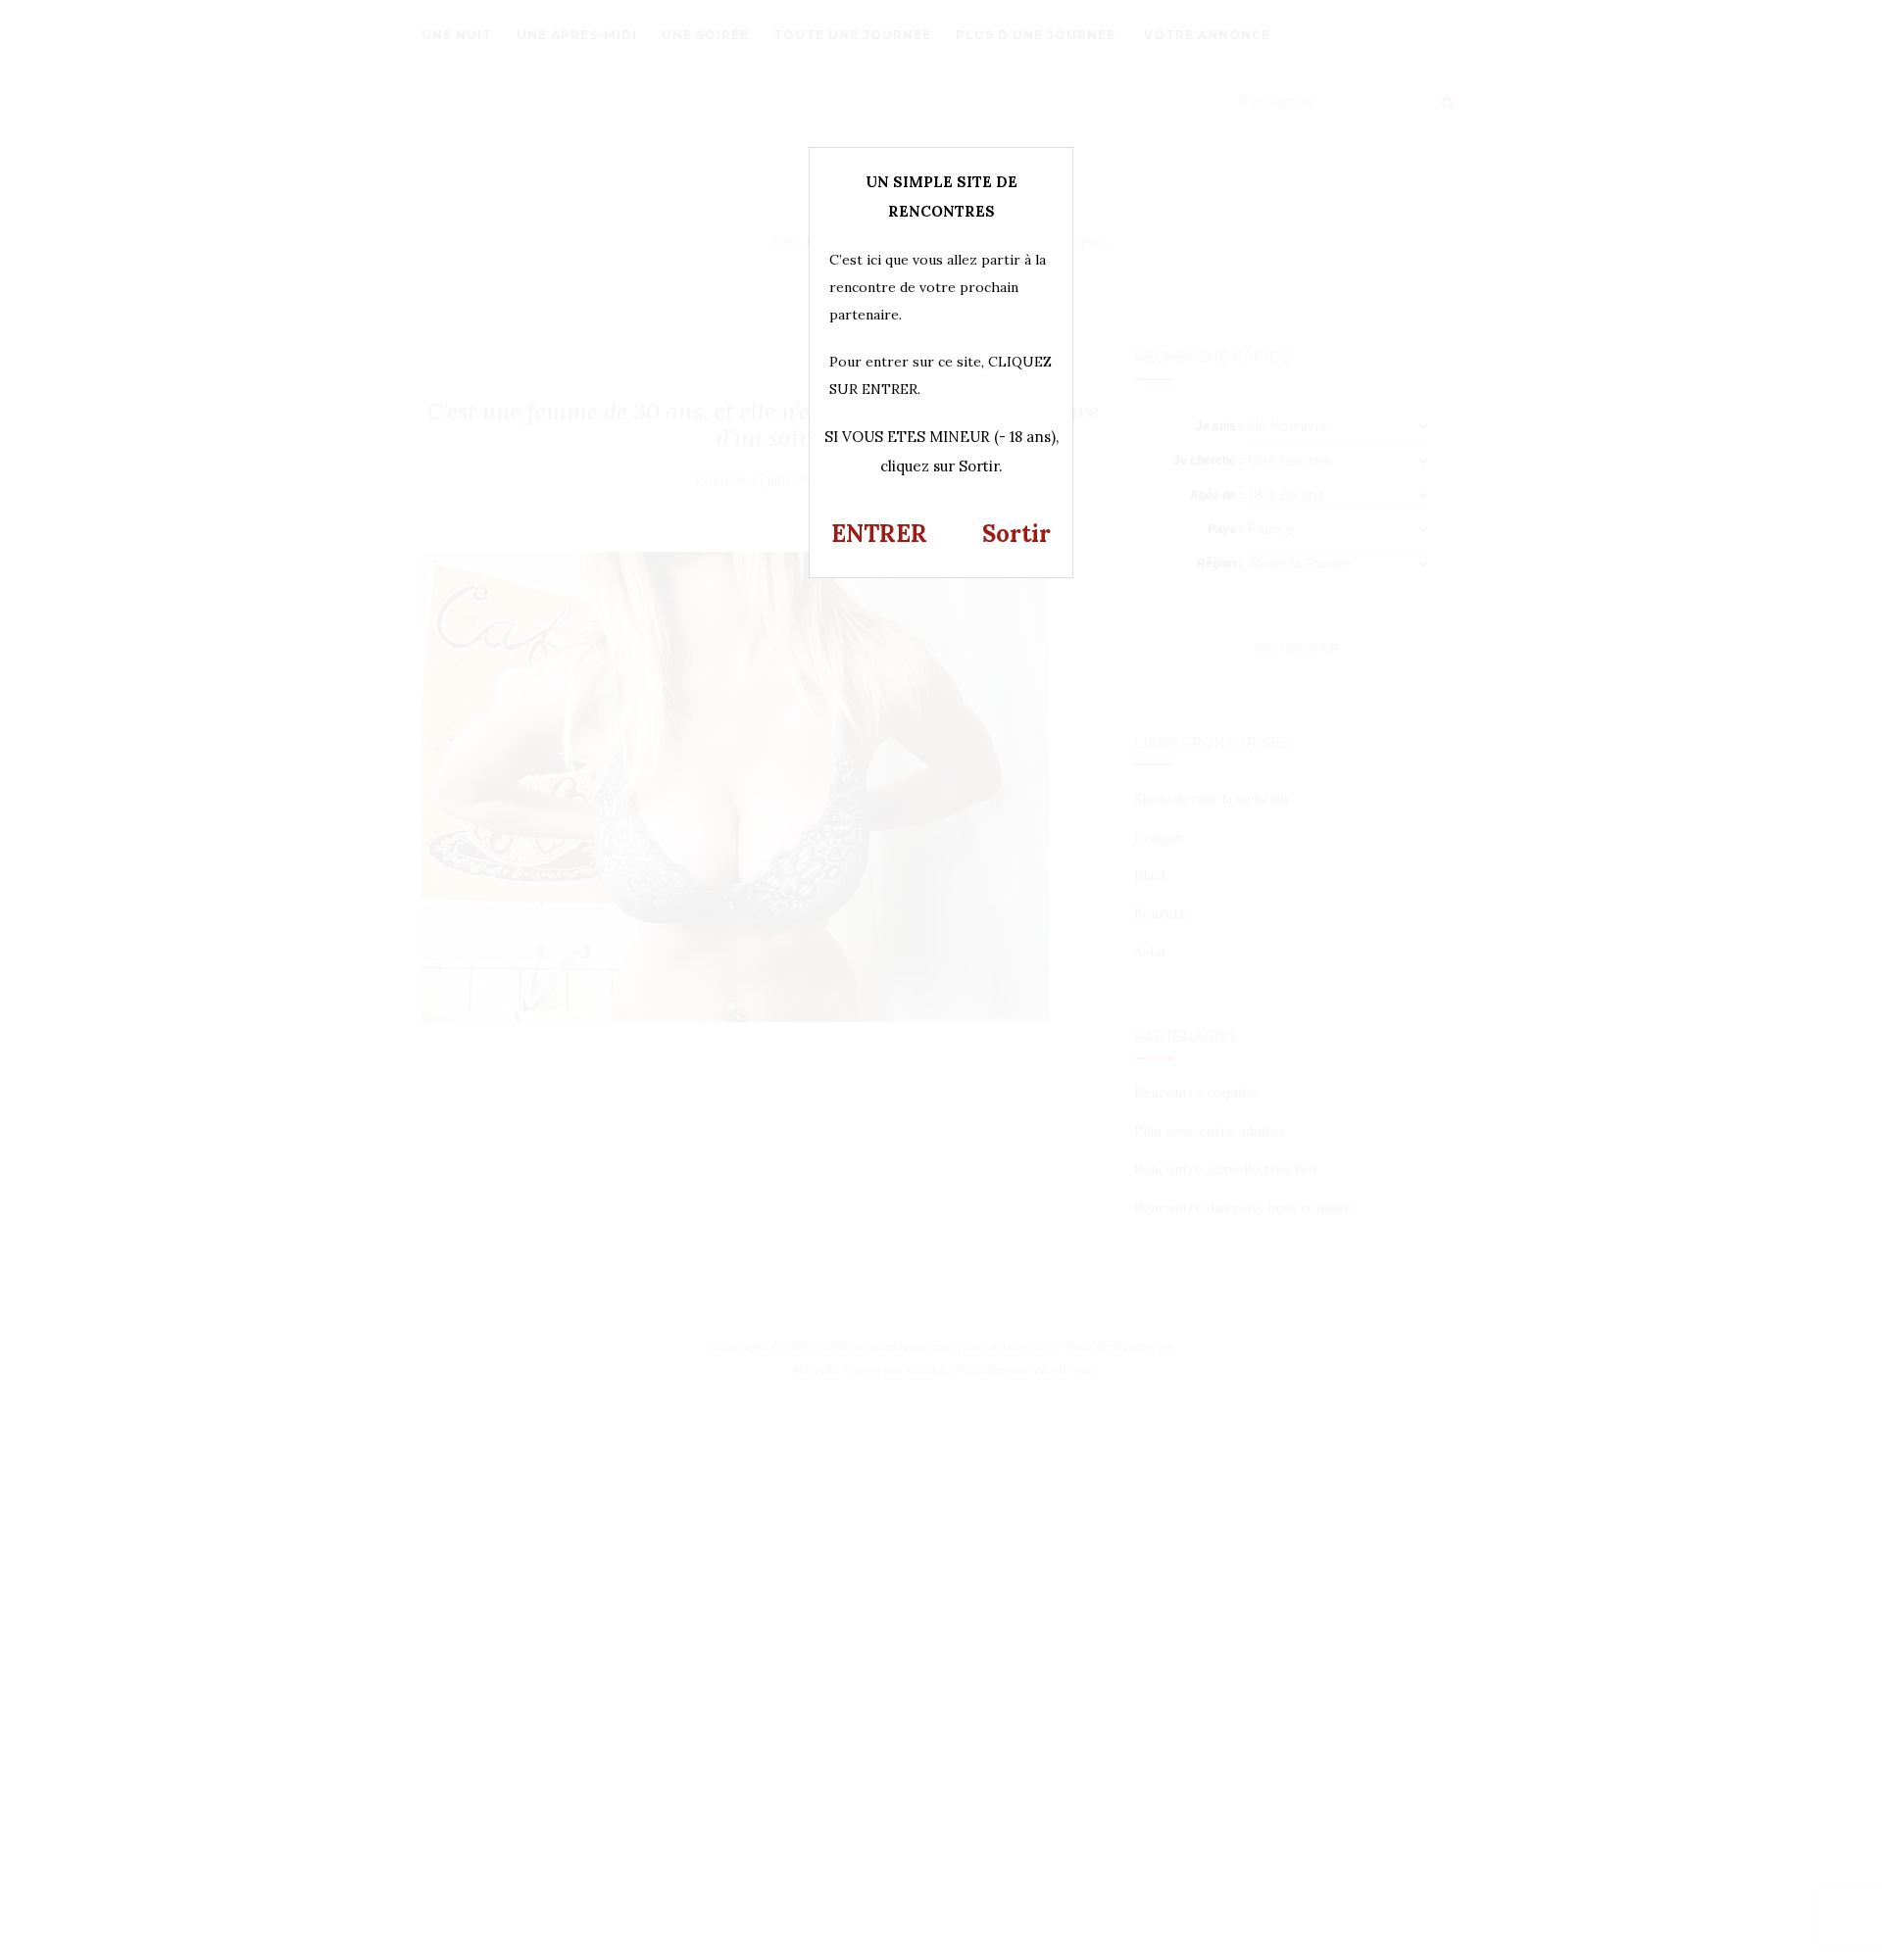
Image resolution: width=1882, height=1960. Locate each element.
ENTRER (879, 534)
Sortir (1016, 534)
